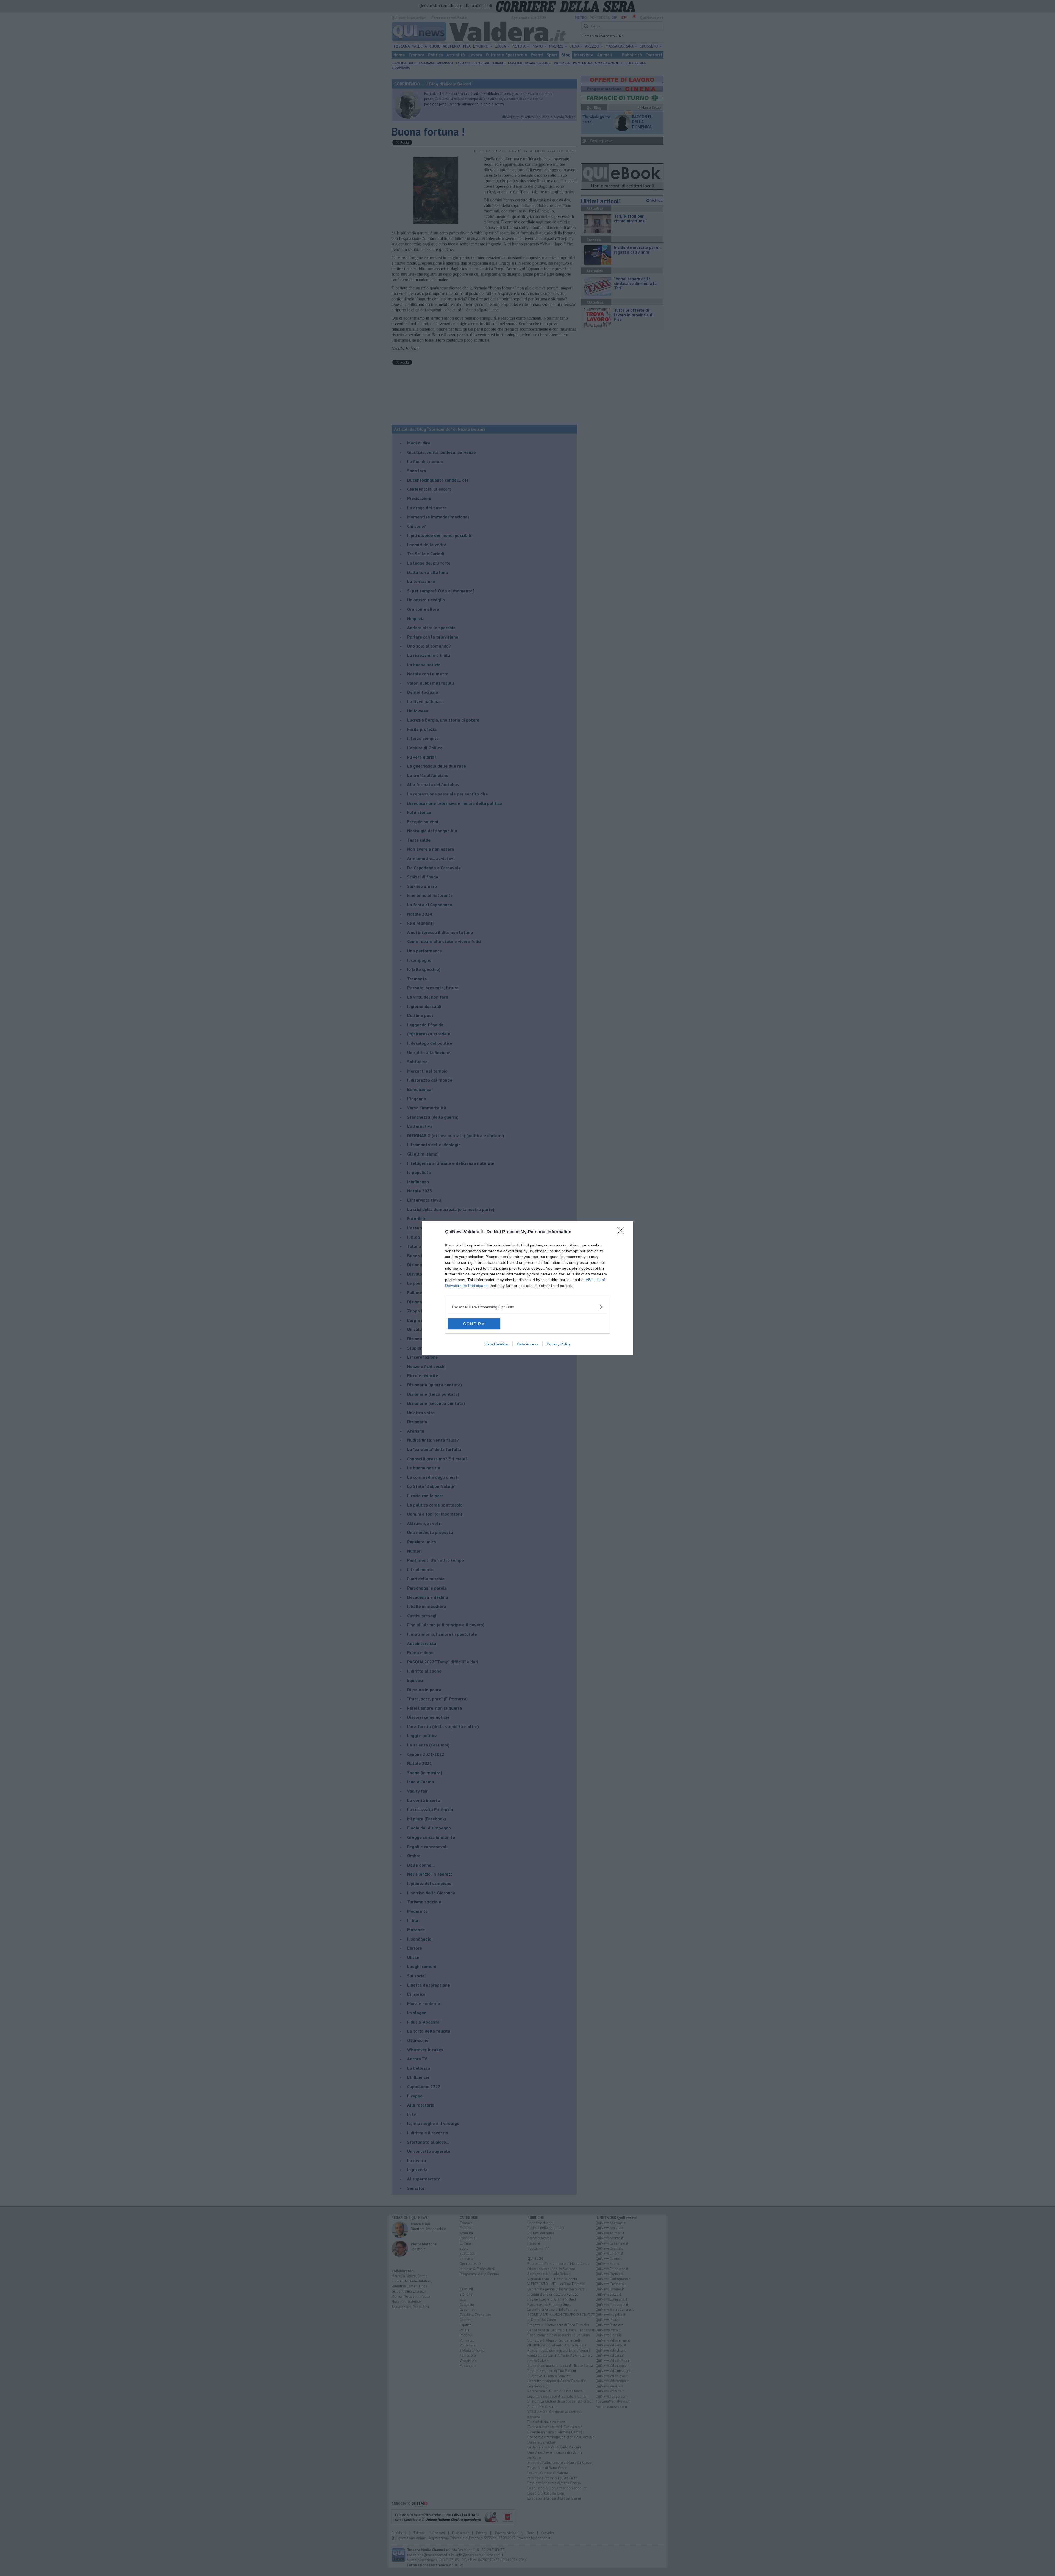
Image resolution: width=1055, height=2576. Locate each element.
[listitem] (527, 1307)
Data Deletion (496, 1344)
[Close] (623, 1232)
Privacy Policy (559, 1344)
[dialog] (527, 1288)
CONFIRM (474, 1324)
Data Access (527, 1344)
